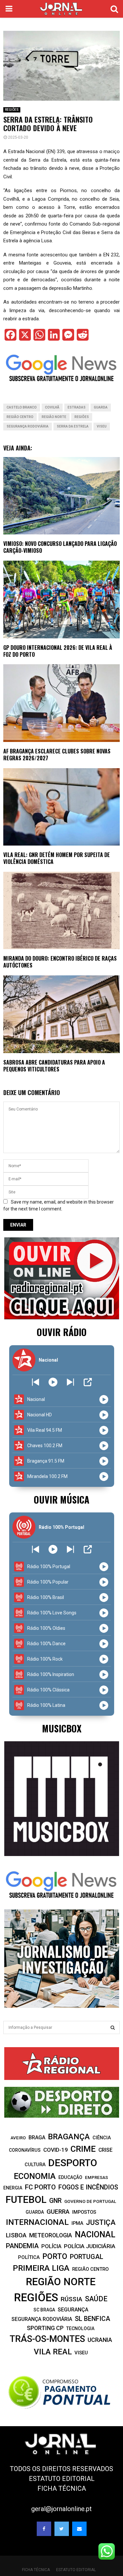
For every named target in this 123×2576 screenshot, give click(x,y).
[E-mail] (79, 2529)
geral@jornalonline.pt (61, 2509)
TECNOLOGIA (80, 2328)
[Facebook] (44, 2529)
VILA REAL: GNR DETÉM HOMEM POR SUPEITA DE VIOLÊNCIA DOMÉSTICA (57, 858)
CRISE (105, 2150)
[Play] (53, 1382)
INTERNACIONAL (37, 2222)
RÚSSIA (72, 2299)
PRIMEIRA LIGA (41, 2268)
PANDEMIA (22, 2246)
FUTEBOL (26, 2199)
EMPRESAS (96, 2177)
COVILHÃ (52, 407)
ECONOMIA (35, 2176)
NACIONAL (95, 2235)
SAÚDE (96, 2299)
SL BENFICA (92, 2319)
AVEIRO (18, 2138)
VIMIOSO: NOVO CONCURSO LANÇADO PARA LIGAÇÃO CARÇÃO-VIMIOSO (60, 547)
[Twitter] (62, 2529)
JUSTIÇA (101, 2222)
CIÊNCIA (102, 2138)
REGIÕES (12, 110)
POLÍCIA (51, 2246)
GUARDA (101, 407)
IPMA (77, 2223)
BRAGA (37, 2137)
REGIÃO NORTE (54, 417)
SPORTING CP (45, 2328)
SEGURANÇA (73, 2310)
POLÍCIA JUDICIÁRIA (90, 2246)
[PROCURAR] (113, 2027)
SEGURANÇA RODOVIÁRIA (28, 426)
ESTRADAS (77, 407)
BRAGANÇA (69, 2137)
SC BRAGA (44, 2310)
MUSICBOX (62, 1728)
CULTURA (35, 2165)
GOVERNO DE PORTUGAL (90, 2201)
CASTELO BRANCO (22, 407)
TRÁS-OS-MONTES (47, 2339)
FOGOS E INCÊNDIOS (88, 2187)
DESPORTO (73, 2163)
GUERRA (58, 2212)
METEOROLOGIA (51, 2235)
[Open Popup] (88, 1382)
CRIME (83, 2149)
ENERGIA (13, 2188)
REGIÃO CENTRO (20, 417)
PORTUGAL (87, 2257)
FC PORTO (40, 2187)
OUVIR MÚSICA (61, 1499)
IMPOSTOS (84, 2212)
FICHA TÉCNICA (62, 2488)
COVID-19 (56, 2150)
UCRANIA (100, 2340)
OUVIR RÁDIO (62, 1332)
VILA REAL (53, 2352)
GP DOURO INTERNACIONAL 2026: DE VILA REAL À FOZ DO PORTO (58, 651)
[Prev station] (70, 1382)
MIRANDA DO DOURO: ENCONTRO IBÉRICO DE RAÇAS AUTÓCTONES (60, 962)
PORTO (55, 2256)
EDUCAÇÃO (70, 2177)
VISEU (102, 426)
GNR (55, 2201)
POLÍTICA (29, 2257)
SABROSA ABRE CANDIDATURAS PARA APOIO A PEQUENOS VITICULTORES (54, 1066)
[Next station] (36, 1382)
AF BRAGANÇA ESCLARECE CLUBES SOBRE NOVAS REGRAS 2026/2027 (57, 755)
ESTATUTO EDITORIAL (62, 2479)
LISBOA (16, 2235)
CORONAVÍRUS (25, 2150)
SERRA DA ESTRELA (73, 426)
